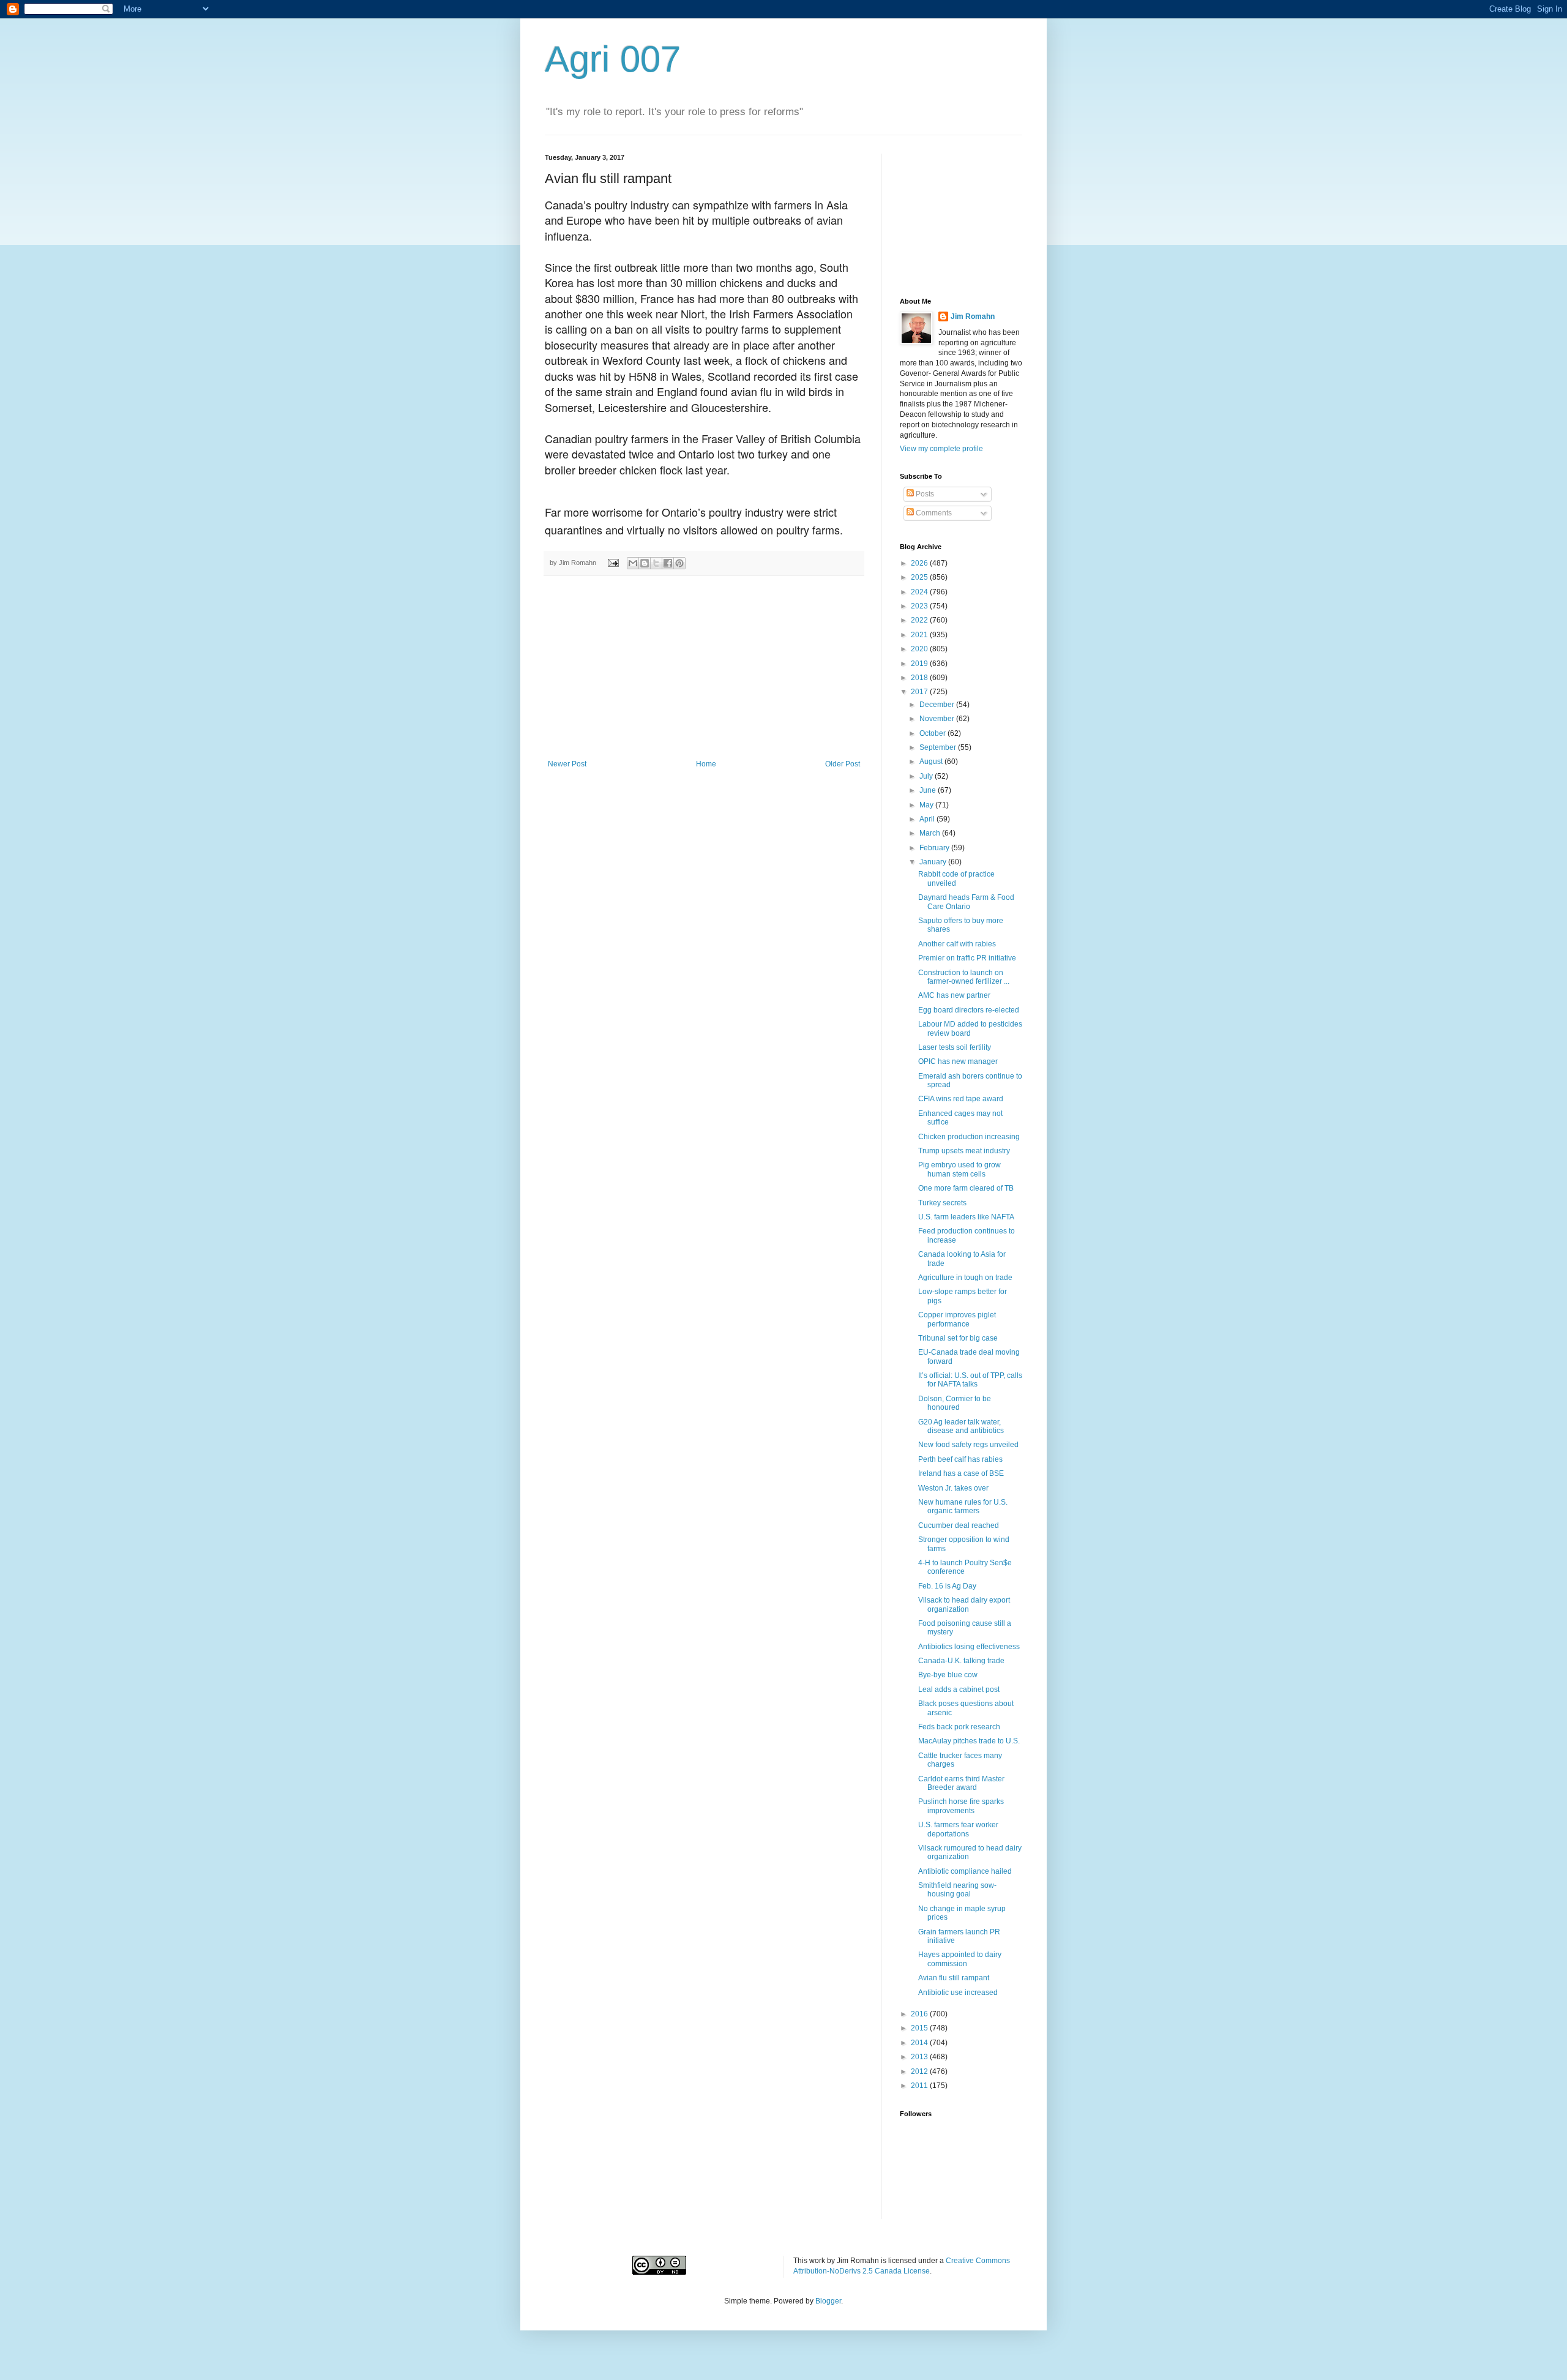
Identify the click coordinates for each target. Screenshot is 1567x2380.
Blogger (828, 2301)
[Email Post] (613, 563)
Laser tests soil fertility (955, 1047)
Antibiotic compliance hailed (965, 1871)
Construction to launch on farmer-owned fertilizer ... (964, 977)
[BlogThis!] (645, 563)
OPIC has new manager (958, 1061)
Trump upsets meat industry (964, 1151)
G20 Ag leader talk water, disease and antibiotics (961, 1426)
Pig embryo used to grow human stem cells (959, 1169)
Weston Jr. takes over (953, 1488)
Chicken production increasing (969, 1137)
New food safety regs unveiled (968, 1445)
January (934, 862)
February (935, 848)
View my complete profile (941, 449)
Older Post (843, 764)
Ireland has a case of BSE (961, 1473)
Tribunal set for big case (958, 1338)
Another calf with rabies (957, 944)
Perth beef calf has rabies (960, 1459)
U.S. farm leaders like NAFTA (966, 1217)
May (927, 805)
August (932, 762)
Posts (924, 494)
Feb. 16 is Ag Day (947, 1586)
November (938, 719)
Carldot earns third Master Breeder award (961, 1783)
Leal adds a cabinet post (959, 1690)
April (928, 819)
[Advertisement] (704, 668)
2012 (920, 2071)
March (931, 833)
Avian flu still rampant (954, 1978)
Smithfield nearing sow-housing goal (957, 1890)
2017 (920, 692)
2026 (920, 563)
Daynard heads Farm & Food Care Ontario (966, 902)
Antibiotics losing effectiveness (969, 1647)
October (933, 733)
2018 (920, 678)
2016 (920, 2014)
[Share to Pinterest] (679, 563)
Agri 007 (613, 59)
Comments (933, 513)
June (929, 790)
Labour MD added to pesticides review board (970, 1028)
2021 (920, 635)
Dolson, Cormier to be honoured (955, 1403)
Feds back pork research (959, 1727)
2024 (920, 592)
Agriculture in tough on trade (965, 1278)
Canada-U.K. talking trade (961, 1661)
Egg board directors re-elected (969, 1010)
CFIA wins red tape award (961, 1099)
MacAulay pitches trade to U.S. (969, 1741)
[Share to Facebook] (668, 563)
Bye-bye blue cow (948, 1675)
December (938, 705)
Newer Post (567, 764)
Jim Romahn (973, 316)
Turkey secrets (942, 1203)
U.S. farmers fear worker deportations (958, 1829)
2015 (920, 2028)
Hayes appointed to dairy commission (960, 1959)
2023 (920, 606)
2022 (920, 620)
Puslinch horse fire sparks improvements (961, 1806)
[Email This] (633, 563)
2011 (920, 2086)
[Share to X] (656, 563)
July (927, 776)
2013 (920, 2057)
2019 (920, 664)
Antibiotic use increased (958, 1993)
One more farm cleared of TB (966, 1188)
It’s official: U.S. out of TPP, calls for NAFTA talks (970, 1380)
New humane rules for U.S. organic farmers (963, 1506)
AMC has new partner (954, 995)
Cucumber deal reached (959, 1525)
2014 (920, 2043)
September (939, 747)
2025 (920, 577)
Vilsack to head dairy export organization (964, 1604)
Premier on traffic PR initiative (967, 958)
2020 (920, 649)
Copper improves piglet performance (957, 1319)
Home (706, 764)
